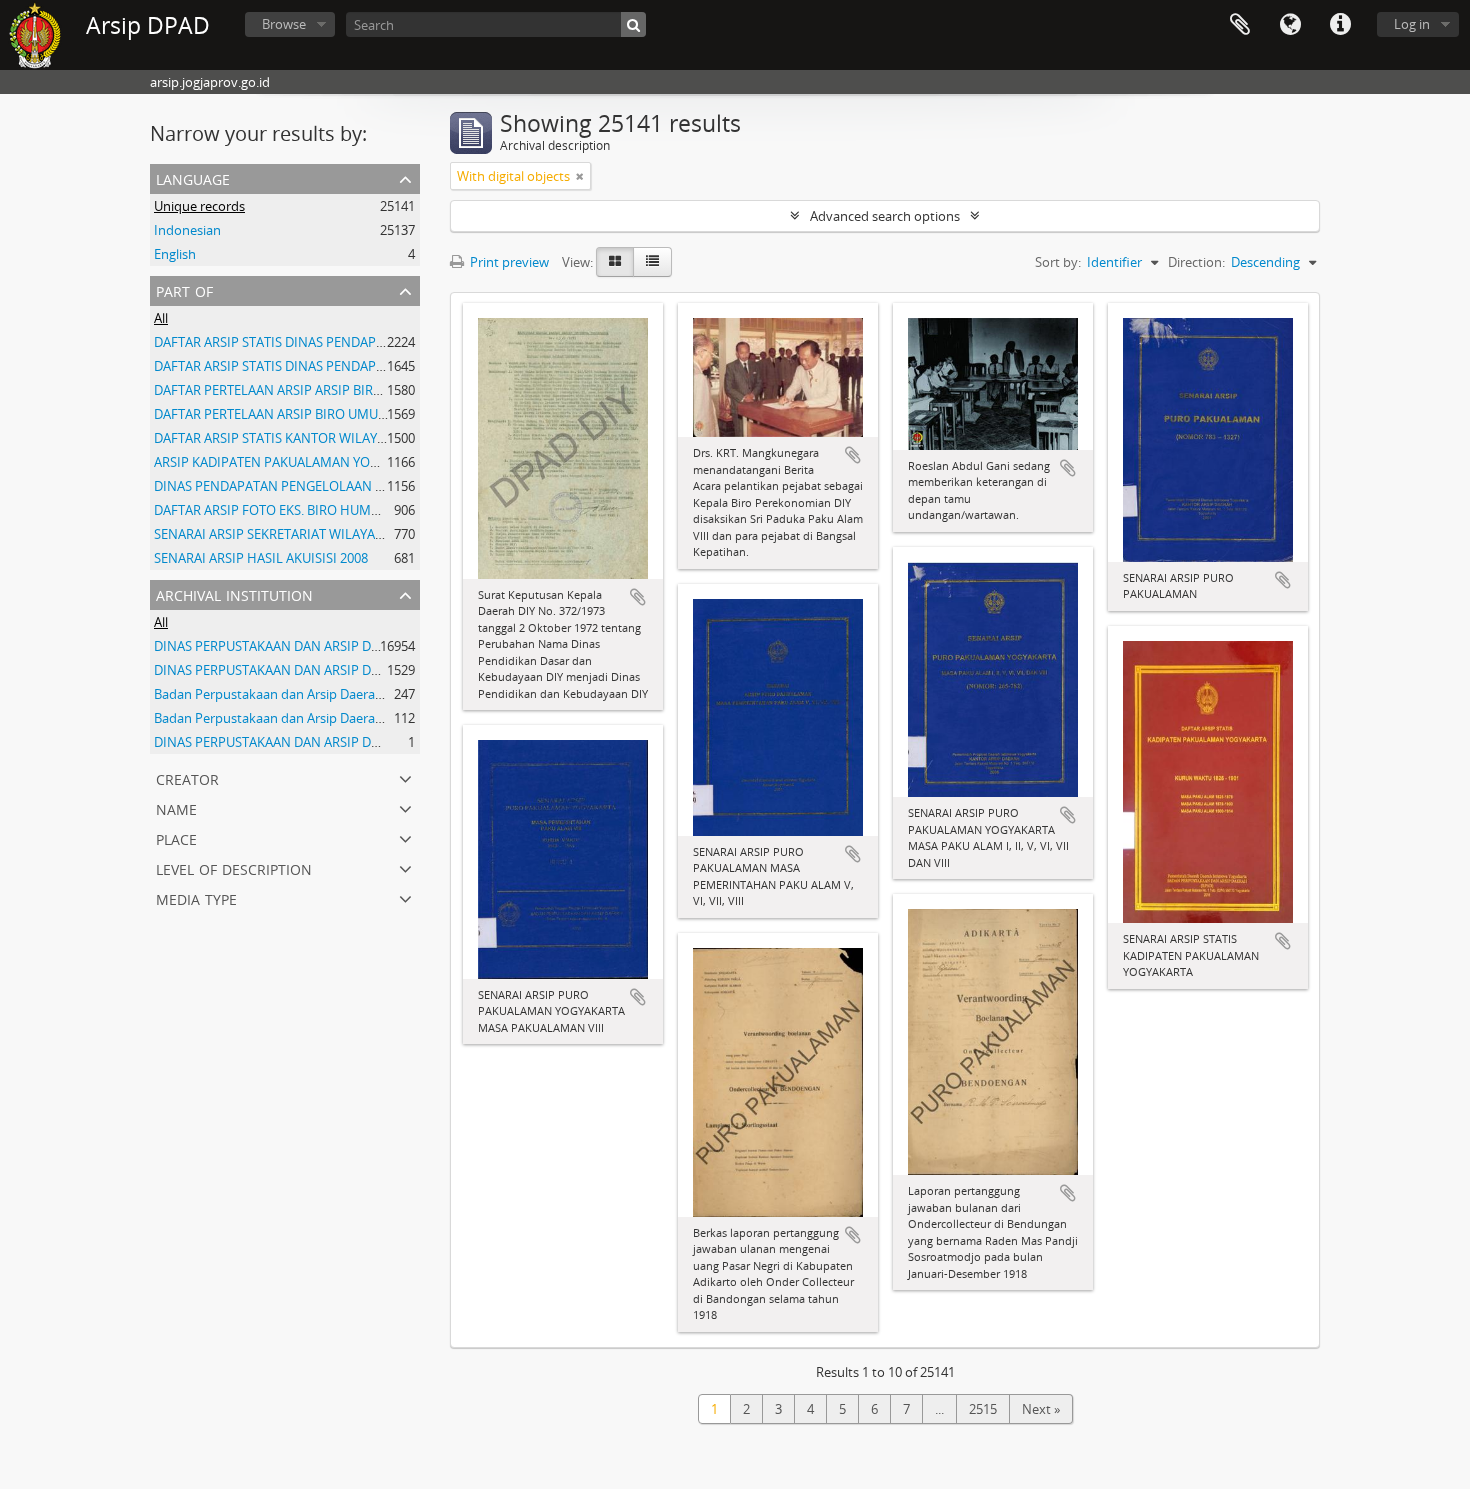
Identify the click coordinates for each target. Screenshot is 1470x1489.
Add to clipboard (638, 597)
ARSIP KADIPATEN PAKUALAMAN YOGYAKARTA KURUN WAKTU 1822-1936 (372, 462)
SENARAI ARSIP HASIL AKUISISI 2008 (261, 558)
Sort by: (1058, 262)
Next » (1041, 1409)
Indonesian (187, 230)
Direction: (1196, 262)
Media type (196, 897)
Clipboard (1240, 25)
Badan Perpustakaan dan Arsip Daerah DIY (280, 718)
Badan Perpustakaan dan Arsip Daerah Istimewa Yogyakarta (332, 694)
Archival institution (234, 593)
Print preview (508, 262)
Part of (184, 289)
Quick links (1340, 25)
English (175, 254)
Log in (1412, 24)
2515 (983, 1409)
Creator (187, 777)
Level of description (234, 867)
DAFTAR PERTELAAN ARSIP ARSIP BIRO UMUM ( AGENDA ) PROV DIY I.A (364, 390)
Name (176, 807)
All (161, 318)
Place (176, 837)
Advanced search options (885, 216)
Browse (284, 24)
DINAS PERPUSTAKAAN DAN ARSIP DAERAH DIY (294, 646)
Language (1290, 25)
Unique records (199, 206)
